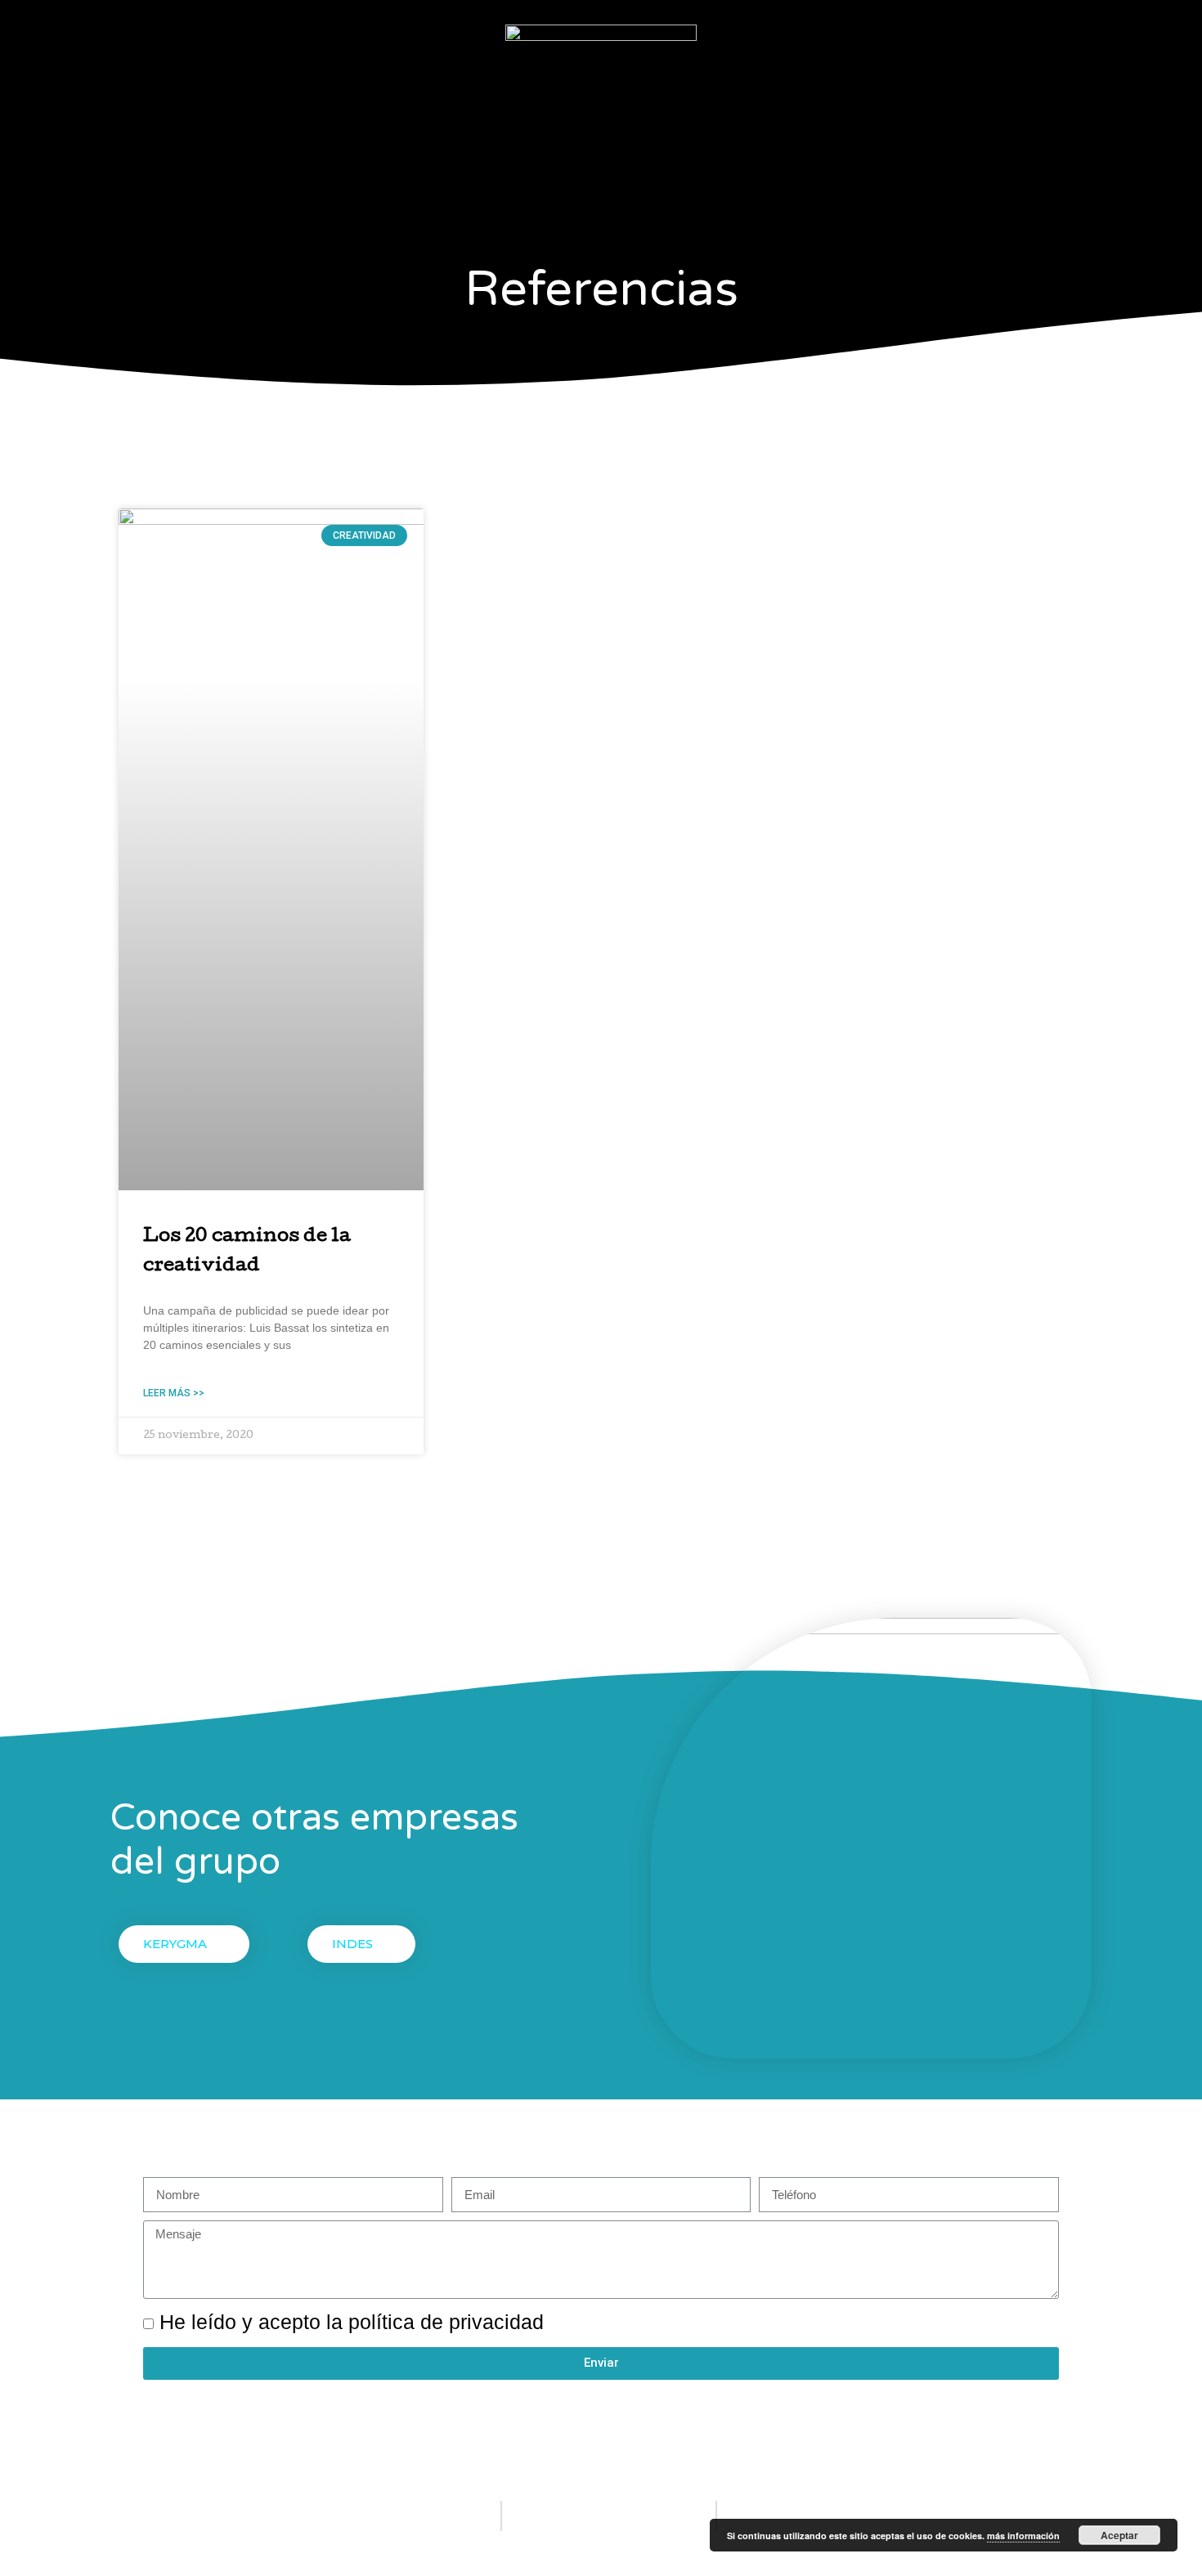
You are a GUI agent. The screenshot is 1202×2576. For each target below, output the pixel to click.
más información (1023, 2536)
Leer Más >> (174, 1393)
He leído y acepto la (352, 2322)
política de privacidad (446, 2322)
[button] (184, 1944)
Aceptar (1119, 2535)
